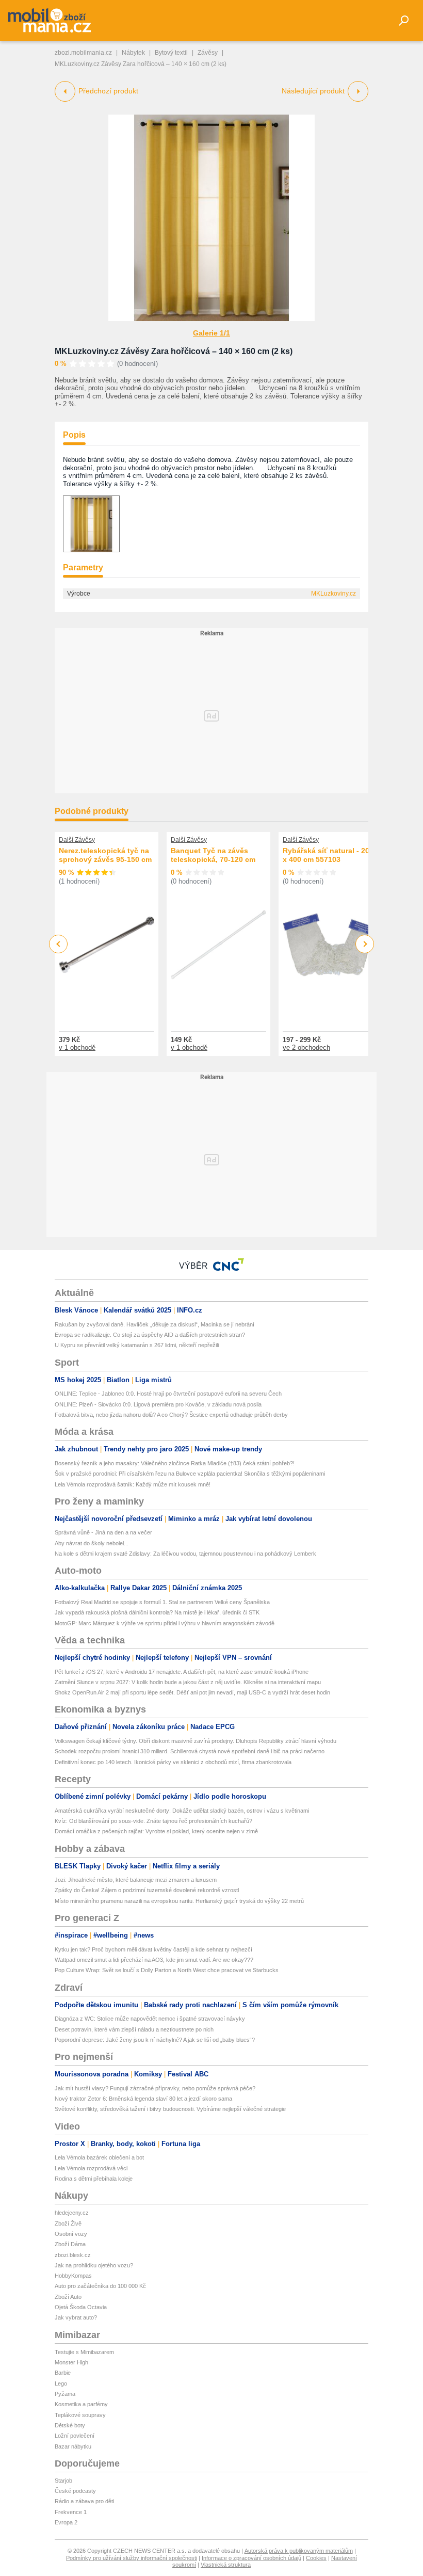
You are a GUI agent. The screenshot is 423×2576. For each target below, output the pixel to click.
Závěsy (208, 53)
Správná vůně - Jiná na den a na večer (103, 1532)
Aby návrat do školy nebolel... (92, 1543)
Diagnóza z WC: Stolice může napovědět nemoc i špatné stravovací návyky (150, 2019)
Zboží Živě (68, 2223)
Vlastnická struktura (226, 2565)
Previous (59, 944)
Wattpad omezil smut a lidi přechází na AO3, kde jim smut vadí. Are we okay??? (154, 1960)
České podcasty (75, 2491)
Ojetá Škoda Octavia (81, 2307)
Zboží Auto (68, 2297)
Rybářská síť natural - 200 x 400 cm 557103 (328, 855)
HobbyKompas (73, 2276)
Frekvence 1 (71, 2512)
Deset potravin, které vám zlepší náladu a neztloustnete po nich (134, 2029)
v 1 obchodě (77, 1047)
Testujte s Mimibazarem (84, 2352)
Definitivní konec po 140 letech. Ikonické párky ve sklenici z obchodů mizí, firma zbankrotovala (173, 1762)
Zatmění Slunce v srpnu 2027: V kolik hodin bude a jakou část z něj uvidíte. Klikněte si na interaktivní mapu (188, 1682)
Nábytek (133, 53)
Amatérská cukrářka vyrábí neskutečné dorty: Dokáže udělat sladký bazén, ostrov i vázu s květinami (182, 1811)
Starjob (63, 2481)
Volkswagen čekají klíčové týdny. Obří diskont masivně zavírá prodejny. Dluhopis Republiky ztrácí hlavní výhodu (196, 1741)
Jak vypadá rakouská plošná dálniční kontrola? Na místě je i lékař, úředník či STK (157, 1612)
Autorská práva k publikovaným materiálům (299, 2551)
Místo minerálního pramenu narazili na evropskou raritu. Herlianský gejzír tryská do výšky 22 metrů (179, 1901)
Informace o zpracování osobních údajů (251, 2558)
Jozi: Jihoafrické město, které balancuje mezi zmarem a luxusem (136, 1880)
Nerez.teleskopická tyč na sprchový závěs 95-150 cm (105, 855)
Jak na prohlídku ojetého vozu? (94, 2265)
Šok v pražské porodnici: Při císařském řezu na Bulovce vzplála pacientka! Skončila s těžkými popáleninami (190, 1474)
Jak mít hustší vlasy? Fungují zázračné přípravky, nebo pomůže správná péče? (155, 2088)
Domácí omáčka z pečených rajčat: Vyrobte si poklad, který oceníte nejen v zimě (156, 1831)
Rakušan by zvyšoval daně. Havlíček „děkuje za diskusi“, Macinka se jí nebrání (154, 1324)
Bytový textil (171, 53)
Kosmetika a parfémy (81, 2404)
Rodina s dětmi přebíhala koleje (94, 2179)
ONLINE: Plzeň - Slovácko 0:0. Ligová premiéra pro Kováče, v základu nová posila (158, 1404)
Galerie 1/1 (211, 333)
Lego (61, 2383)
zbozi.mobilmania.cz (83, 53)
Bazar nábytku (73, 2446)
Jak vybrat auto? (76, 2317)
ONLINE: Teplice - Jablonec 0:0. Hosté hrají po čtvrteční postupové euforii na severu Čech (168, 1394)
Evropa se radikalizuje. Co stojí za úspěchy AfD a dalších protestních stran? (150, 1335)
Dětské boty (70, 2425)
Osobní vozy (71, 2234)
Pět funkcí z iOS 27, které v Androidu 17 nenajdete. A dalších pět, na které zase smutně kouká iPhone (182, 1672)
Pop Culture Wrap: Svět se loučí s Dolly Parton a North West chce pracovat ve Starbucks (167, 1970)
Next (365, 944)
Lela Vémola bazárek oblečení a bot (99, 2157)
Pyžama (65, 2394)
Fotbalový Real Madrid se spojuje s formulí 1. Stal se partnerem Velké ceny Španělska (162, 1602)
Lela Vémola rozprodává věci (91, 2168)
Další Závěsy (77, 840)
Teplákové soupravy (80, 2415)
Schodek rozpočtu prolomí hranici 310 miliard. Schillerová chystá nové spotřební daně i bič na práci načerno (190, 1751)
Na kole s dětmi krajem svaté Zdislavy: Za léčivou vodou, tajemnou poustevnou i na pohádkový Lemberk (185, 1554)
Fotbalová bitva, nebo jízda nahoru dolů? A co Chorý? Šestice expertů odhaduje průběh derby (171, 1415)
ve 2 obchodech (306, 1047)
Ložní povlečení (75, 2436)
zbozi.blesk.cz (73, 2255)
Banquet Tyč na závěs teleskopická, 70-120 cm (213, 855)
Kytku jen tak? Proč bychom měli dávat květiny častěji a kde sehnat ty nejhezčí (153, 1949)
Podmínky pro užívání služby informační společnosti (132, 2558)
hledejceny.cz (72, 2213)
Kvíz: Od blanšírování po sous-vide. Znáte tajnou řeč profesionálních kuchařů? (153, 1821)
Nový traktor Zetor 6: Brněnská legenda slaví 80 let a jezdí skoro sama (143, 2099)
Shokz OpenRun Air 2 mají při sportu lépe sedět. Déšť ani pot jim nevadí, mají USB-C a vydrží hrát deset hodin (192, 1692)
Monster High (71, 2362)
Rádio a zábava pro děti (84, 2501)
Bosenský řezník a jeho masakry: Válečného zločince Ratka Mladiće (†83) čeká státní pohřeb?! (175, 1463)
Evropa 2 (66, 2522)
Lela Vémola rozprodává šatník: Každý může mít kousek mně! (133, 1484)
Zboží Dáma (70, 2244)
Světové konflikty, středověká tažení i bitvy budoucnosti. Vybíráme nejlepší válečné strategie (170, 2109)
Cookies (316, 2558)
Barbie (63, 2373)
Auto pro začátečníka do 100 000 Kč (100, 2286)
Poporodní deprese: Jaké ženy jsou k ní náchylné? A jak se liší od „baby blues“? (155, 2040)
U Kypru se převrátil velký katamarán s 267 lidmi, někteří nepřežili (137, 1345)
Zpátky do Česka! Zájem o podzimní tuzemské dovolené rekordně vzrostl (147, 1890)
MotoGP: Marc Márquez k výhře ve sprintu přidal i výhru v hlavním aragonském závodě (165, 1623)
